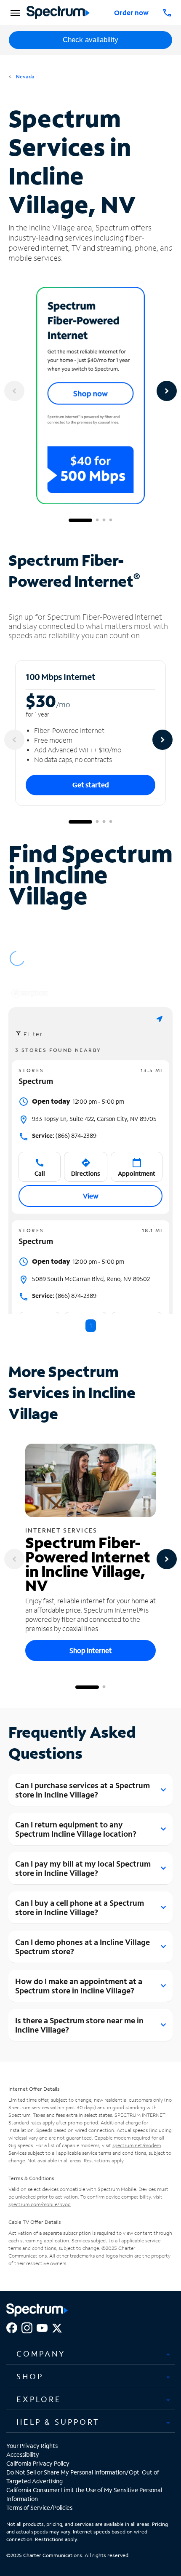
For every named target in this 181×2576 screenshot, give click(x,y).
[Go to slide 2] (97, 520)
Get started (91, 785)
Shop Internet (91, 1650)
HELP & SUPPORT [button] (58, 2422)
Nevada (25, 76)
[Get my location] (160, 1019)
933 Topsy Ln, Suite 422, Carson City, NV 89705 (94, 1119)
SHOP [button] (30, 2376)
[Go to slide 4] (111, 520)
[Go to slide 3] (104, 520)
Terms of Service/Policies (39, 2508)
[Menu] (14, 13)
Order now (131, 12)
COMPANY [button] (41, 2354)
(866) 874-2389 (64, 1136)
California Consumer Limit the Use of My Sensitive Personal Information (84, 2494)
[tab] (90, 2354)
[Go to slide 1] (80, 520)
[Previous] (14, 391)
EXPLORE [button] (39, 2399)
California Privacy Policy (38, 2463)
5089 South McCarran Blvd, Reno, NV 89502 (91, 1279)
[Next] (167, 391)
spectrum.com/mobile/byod (40, 2204)
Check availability (90, 40)
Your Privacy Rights (32, 2446)
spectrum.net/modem (137, 2145)
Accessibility (23, 2454)
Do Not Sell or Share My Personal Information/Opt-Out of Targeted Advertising (83, 2477)
